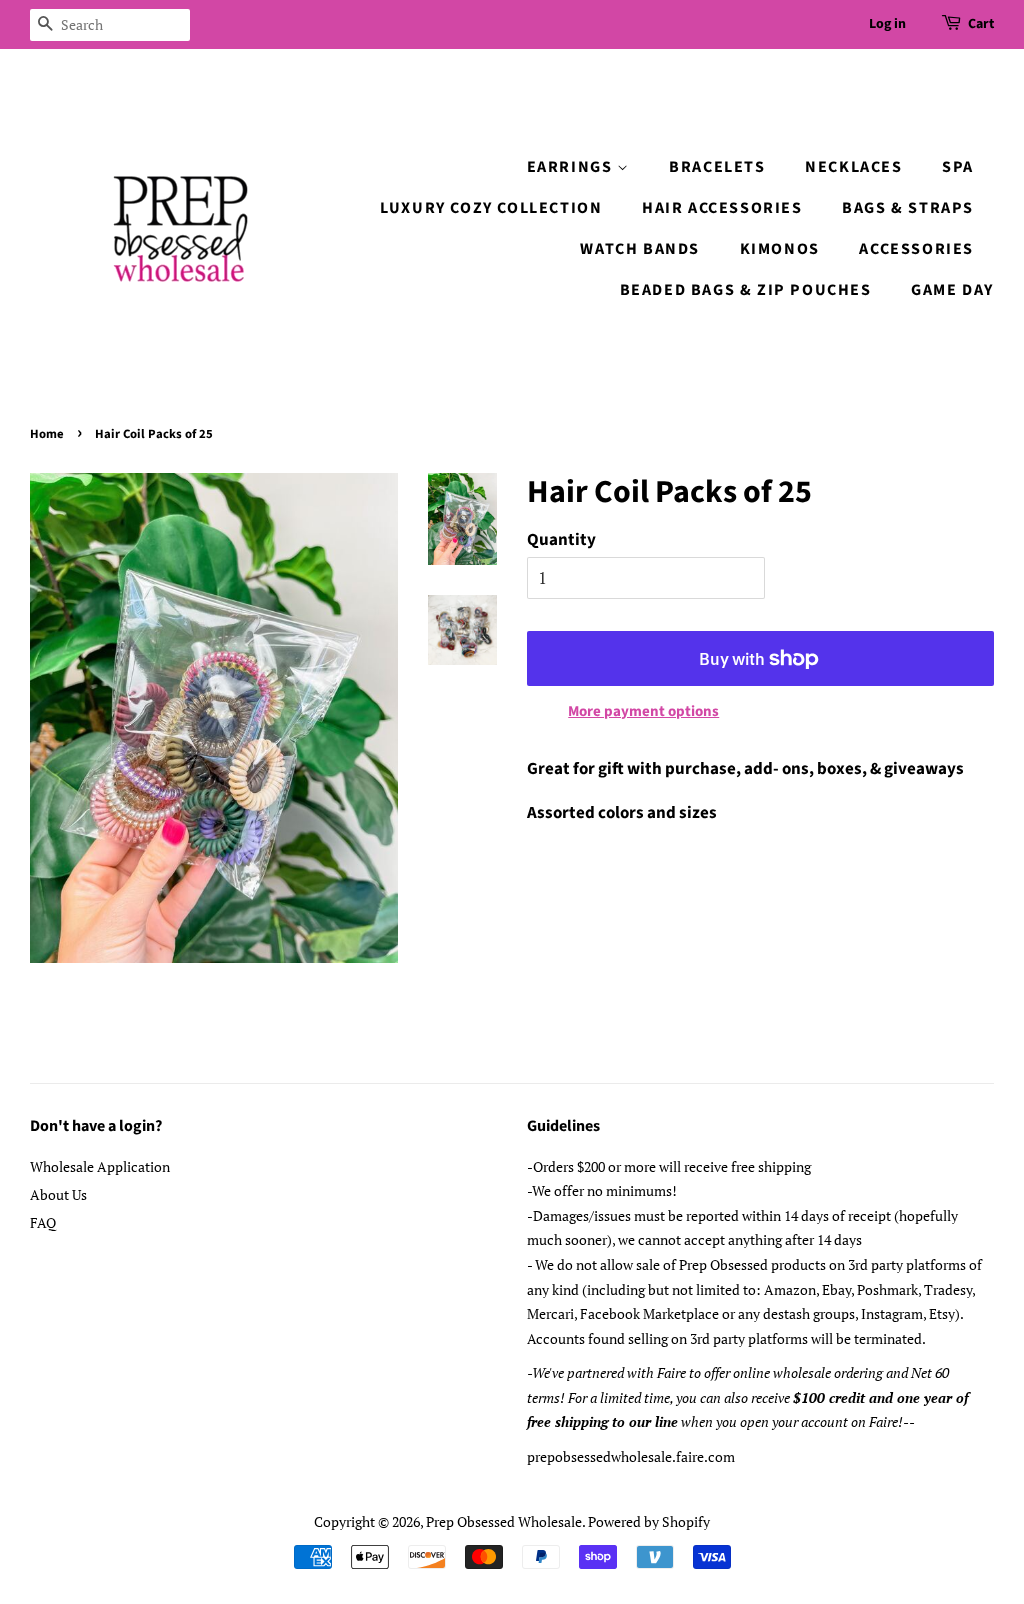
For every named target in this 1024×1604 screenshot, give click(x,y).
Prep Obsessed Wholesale (504, 1521)
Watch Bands (640, 249)
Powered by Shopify (649, 1521)
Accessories (916, 249)
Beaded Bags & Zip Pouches (746, 290)
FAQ (43, 1222)
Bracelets (717, 167)
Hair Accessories (722, 208)
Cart (981, 24)
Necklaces (853, 167)
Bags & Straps (908, 208)
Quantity (561, 540)
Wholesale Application (100, 1166)
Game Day (952, 290)
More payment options (643, 711)
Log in (887, 24)
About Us (58, 1194)
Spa (958, 167)
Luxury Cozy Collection (491, 208)
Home (47, 434)
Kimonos (780, 249)
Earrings (572, 167)
